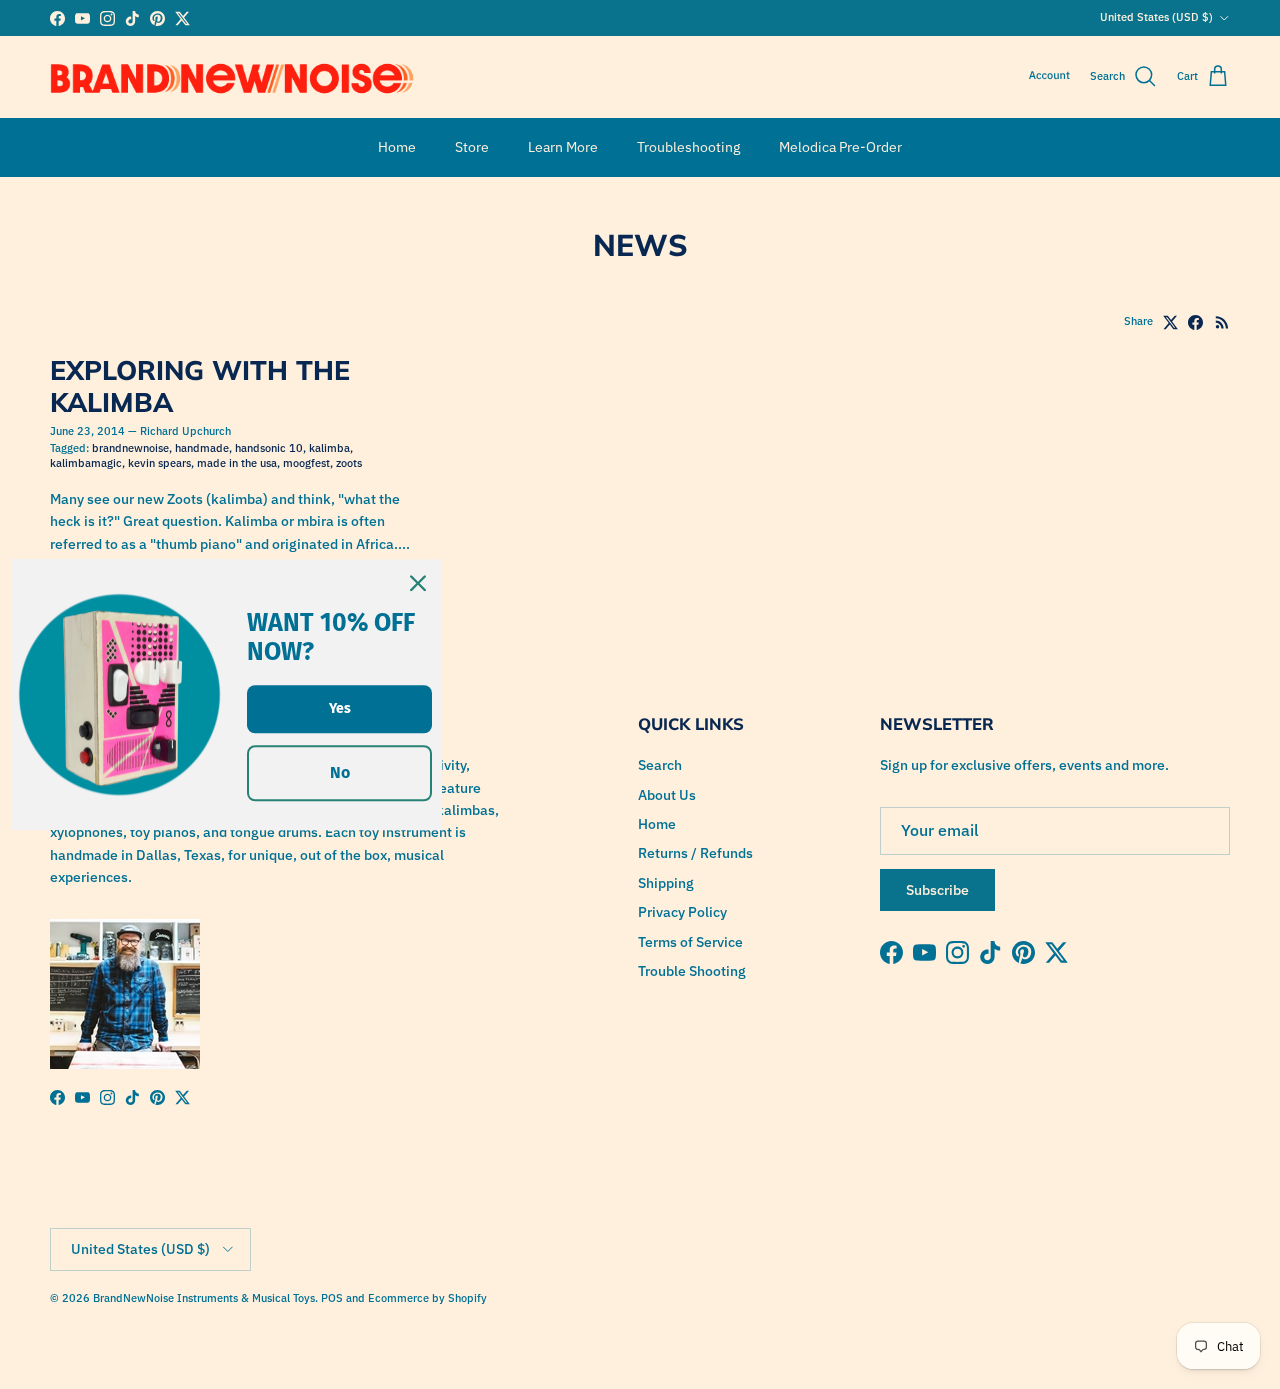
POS (332, 1298)
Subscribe (937, 890)
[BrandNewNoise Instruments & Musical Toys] (232, 77)
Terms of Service (690, 942)
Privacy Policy (682, 912)
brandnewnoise (130, 448)
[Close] (418, 583)
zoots (349, 463)
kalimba (329, 448)
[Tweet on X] (1170, 322)
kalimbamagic (86, 463)
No (340, 772)
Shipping (666, 883)
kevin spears (159, 463)
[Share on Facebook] (1195, 322)
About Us (667, 795)
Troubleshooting (688, 147)
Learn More (563, 147)
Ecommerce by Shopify (427, 1298)
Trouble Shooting (692, 971)
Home (397, 147)
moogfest (306, 463)
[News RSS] (1222, 322)
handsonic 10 (269, 448)
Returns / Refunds (695, 853)
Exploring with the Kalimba (200, 386)
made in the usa (237, 463)
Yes (340, 707)
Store (472, 147)
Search (660, 765)
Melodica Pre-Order (840, 147)
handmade (202, 448)
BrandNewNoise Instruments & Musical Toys (204, 1298)
